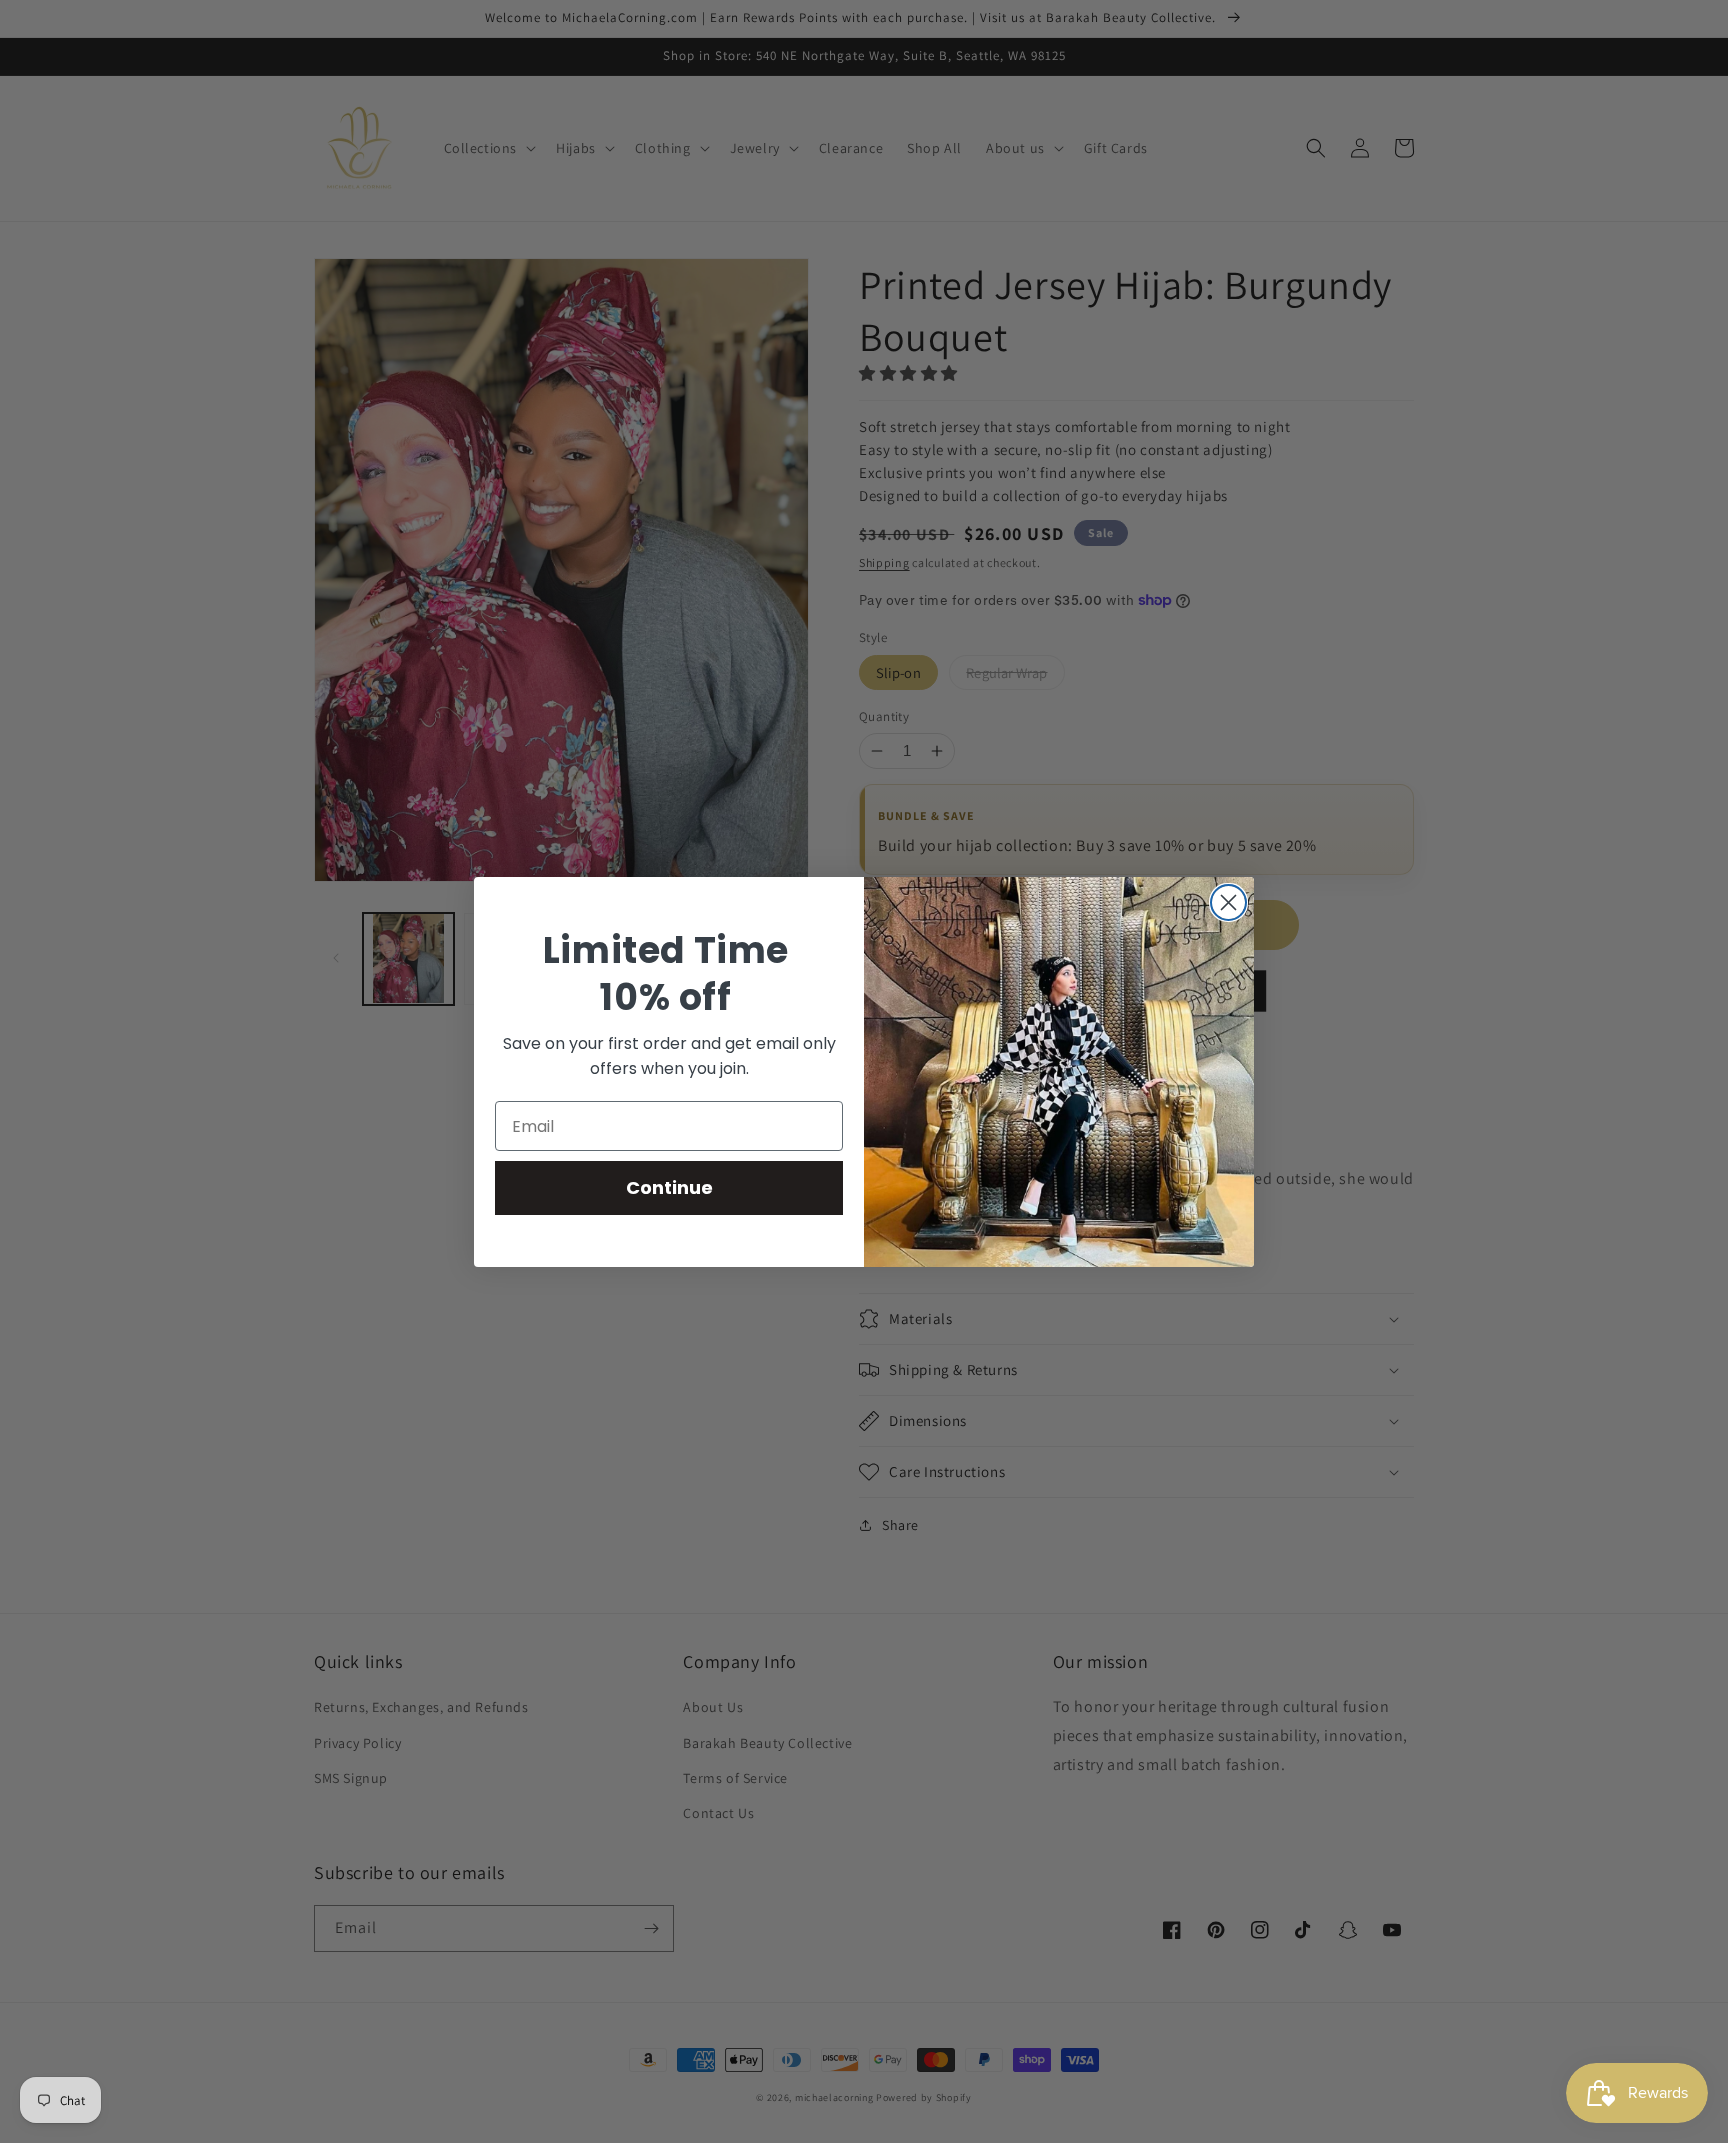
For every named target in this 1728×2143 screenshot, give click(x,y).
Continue (669, 1187)
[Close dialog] (1228, 902)
